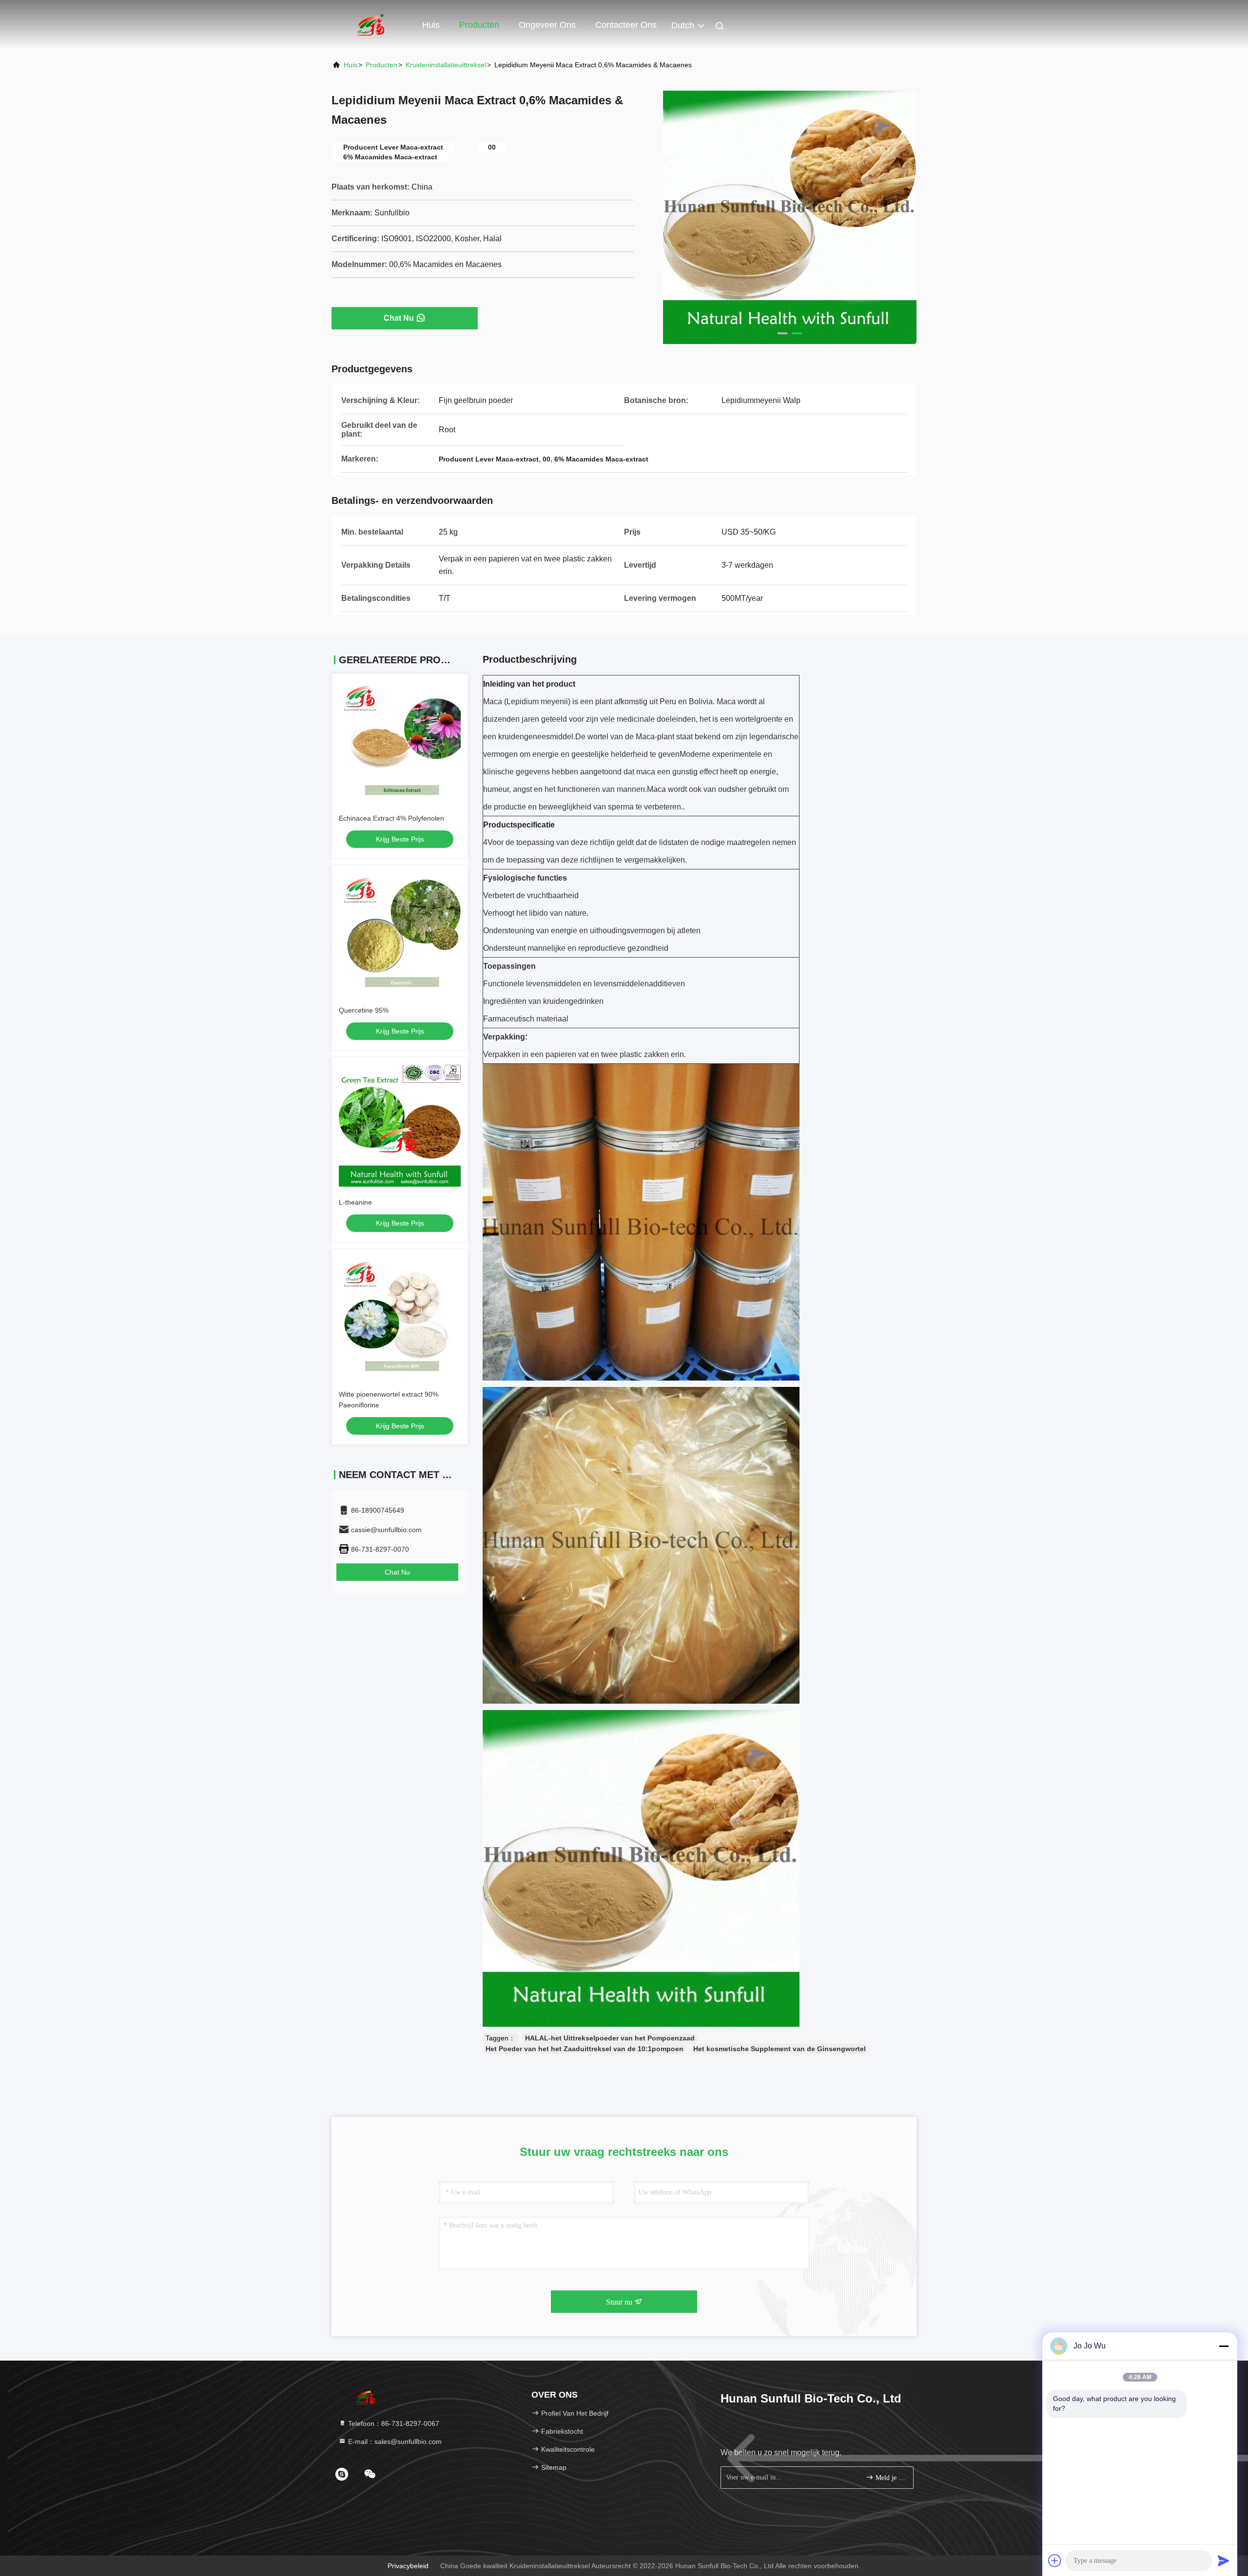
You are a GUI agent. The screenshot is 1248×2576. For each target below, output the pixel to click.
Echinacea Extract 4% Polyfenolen (391, 818)
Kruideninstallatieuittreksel (446, 65)
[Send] (1224, 2560)
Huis (431, 25)
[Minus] (1224, 2346)
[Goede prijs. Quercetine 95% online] (400, 934)
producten (381, 65)
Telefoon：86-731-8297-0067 (393, 2423)
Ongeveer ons (547, 25)
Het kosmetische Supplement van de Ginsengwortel (780, 2049)
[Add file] (1055, 2560)
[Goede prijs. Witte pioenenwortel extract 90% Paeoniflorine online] (400, 1318)
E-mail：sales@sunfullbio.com (394, 2441)
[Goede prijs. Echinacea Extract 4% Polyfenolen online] (400, 742)
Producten (479, 25)
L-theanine (355, 1202)
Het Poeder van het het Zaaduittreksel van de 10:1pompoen (585, 2049)
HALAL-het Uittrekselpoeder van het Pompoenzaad (610, 2038)
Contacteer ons (626, 25)
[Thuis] (370, 24)
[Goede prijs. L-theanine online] (400, 1126)
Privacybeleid (408, 2566)
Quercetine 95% (364, 1010)
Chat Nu (399, 318)
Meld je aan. (889, 2478)
